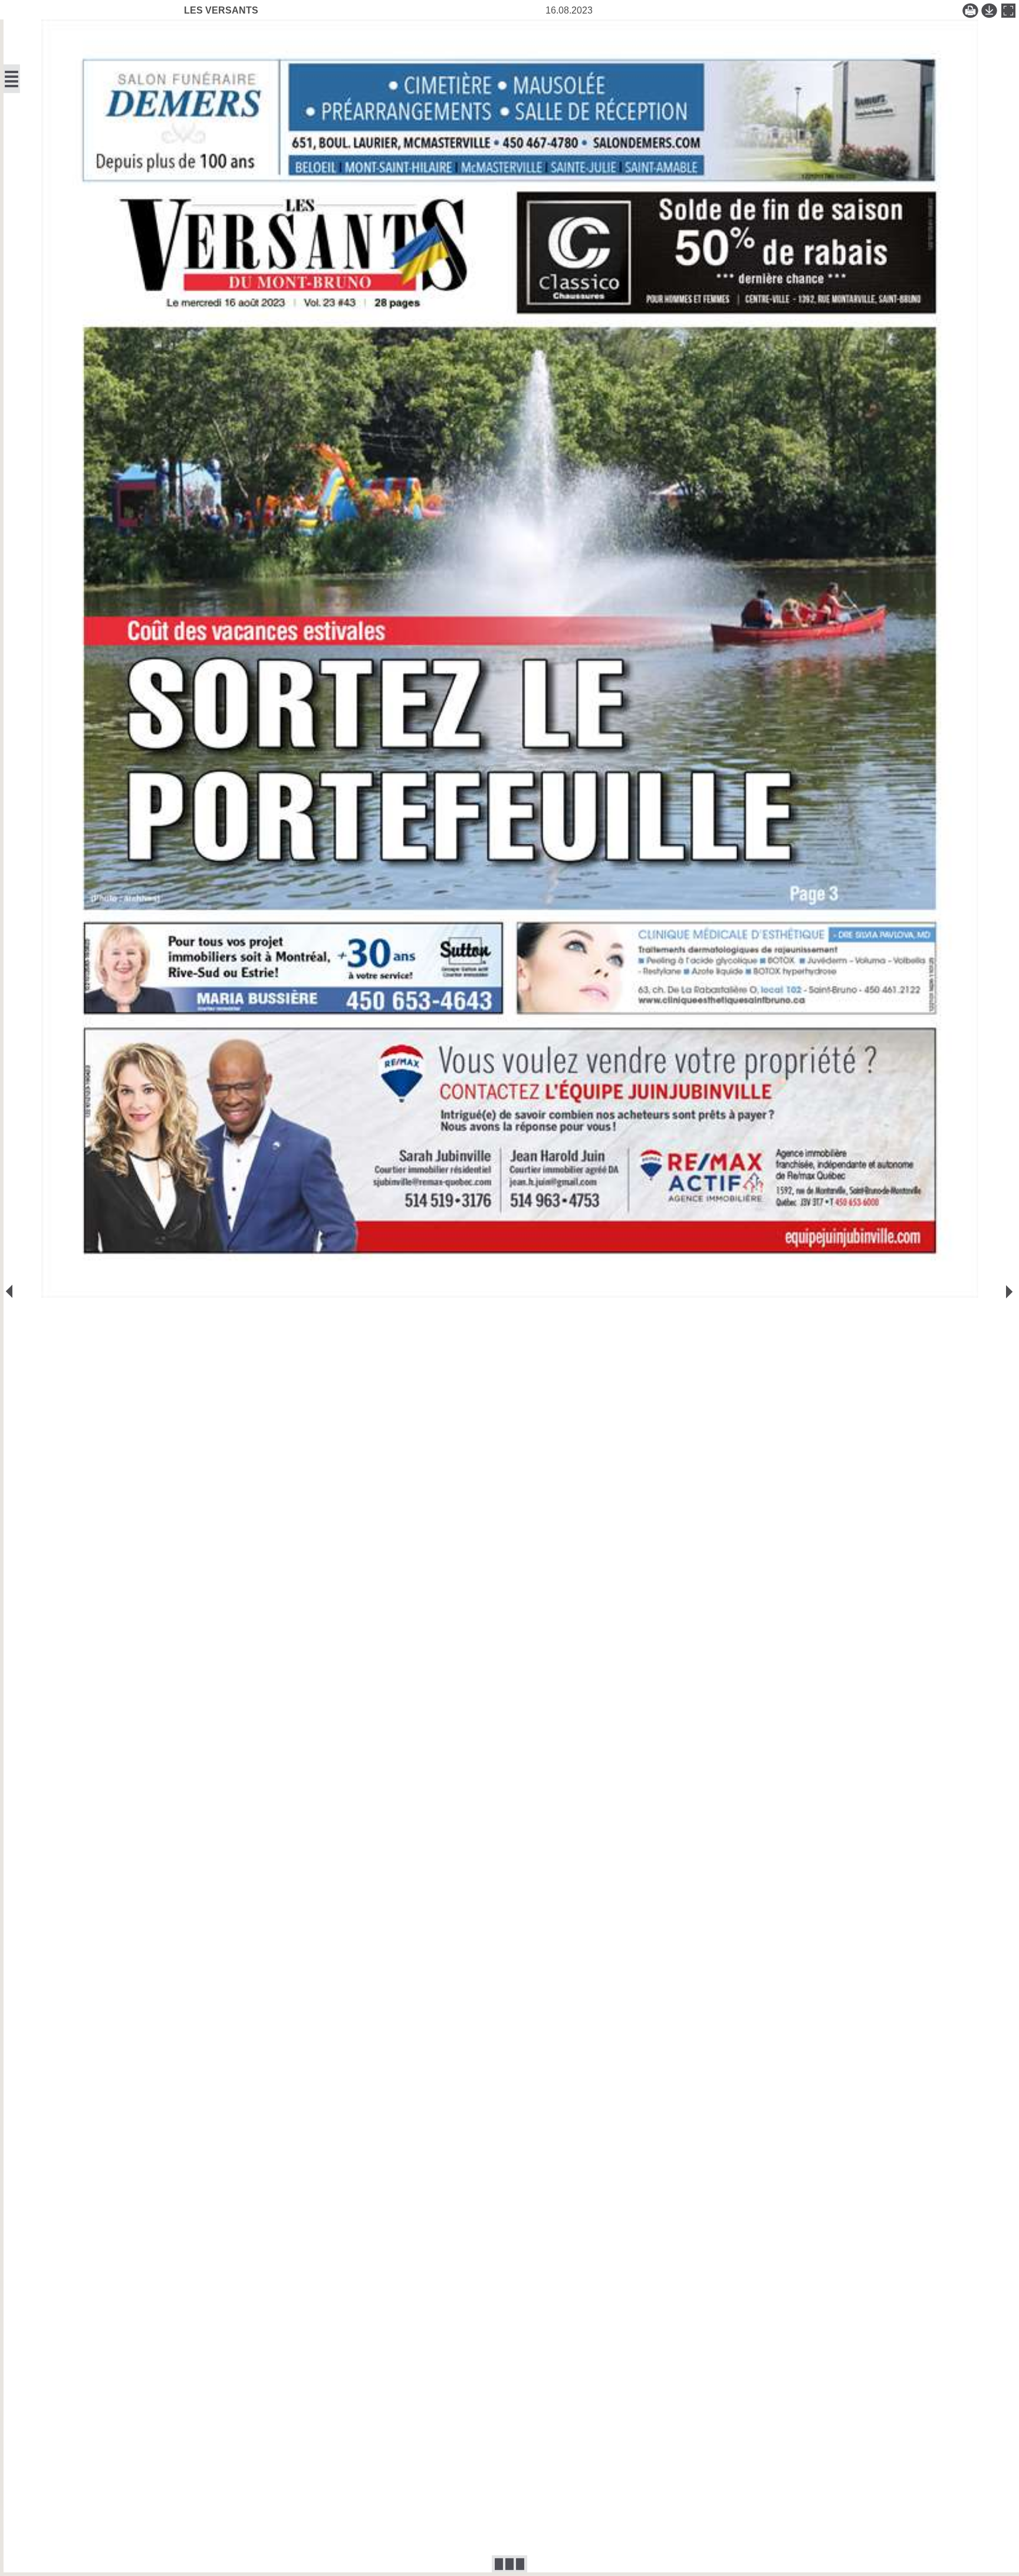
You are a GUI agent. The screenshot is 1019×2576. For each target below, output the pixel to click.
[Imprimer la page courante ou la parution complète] (971, 11)
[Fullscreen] (1008, 11)
